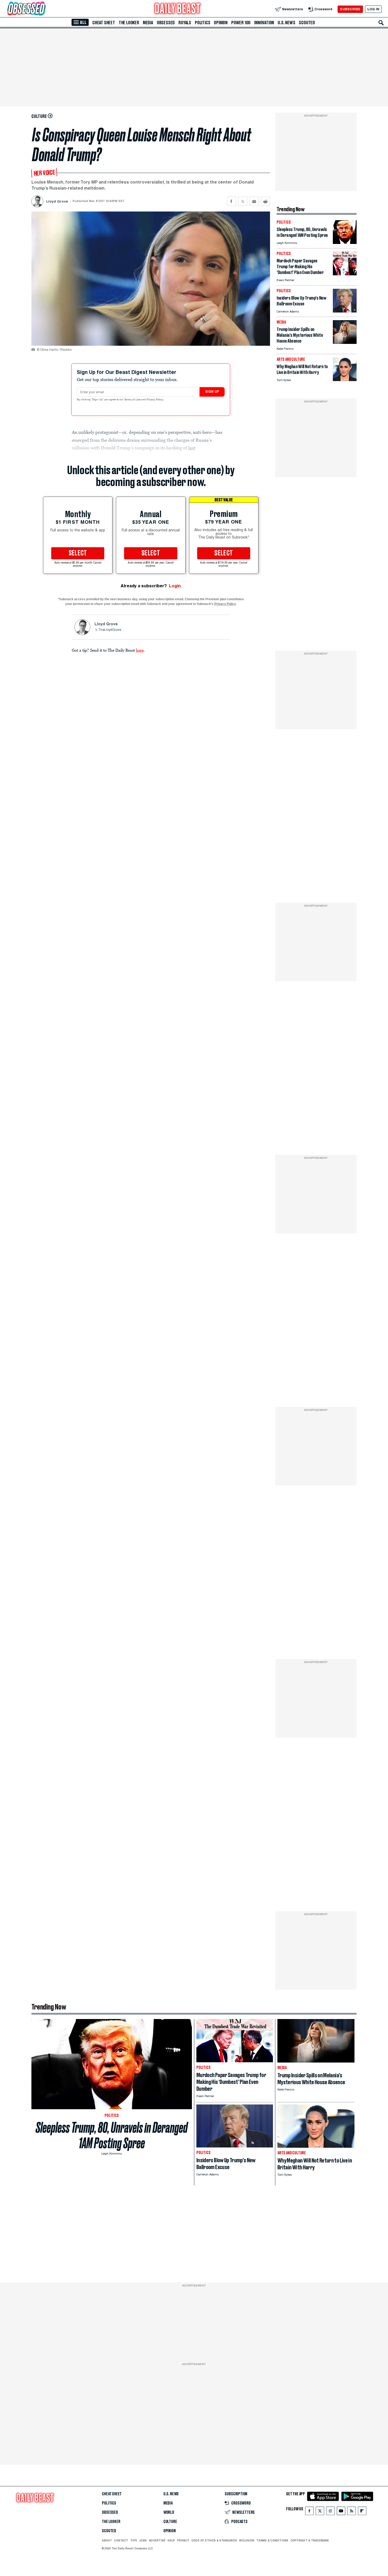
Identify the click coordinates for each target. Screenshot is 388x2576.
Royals (185, 23)
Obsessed (166, 23)
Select (78, 553)
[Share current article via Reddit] (265, 201)
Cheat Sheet (104, 23)
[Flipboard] (362, 2512)
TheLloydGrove (110, 630)
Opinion (221, 23)
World (169, 2512)
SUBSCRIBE (350, 9)
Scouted (307, 23)
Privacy (183, 2540)
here (140, 650)
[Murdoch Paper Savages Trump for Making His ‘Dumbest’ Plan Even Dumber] (345, 274)
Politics (202, 23)
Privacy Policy (155, 400)
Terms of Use (133, 400)
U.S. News (286, 23)
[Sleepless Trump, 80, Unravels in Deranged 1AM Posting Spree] (345, 242)
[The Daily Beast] (178, 9)
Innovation (264, 23)
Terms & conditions (272, 2540)
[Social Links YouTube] (341, 2512)
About (107, 2540)
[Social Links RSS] (352, 2512)
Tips (134, 2540)
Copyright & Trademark (310, 2540)
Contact (121, 2540)
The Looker (129, 23)
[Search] (381, 23)
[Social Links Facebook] (309, 2512)
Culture (170, 2522)
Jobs (143, 2540)
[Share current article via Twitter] (243, 201)
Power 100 (241, 23)
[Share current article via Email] (254, 201)
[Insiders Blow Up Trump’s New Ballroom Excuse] (345, 311)
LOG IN (373, 9)
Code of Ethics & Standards (214, 2540)
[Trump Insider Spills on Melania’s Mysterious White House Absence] (345, 342)
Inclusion (247, 2540)
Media (148, 23)
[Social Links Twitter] (320, 2512)
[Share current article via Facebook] (231, 201)
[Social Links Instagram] (330, 2512)
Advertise (157, 2540)
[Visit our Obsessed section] (43, 9)
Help (171, 2540)
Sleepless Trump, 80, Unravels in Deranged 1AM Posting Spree (112, 2135)
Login (175, 586)
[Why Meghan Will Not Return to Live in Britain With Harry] (345, 380)
